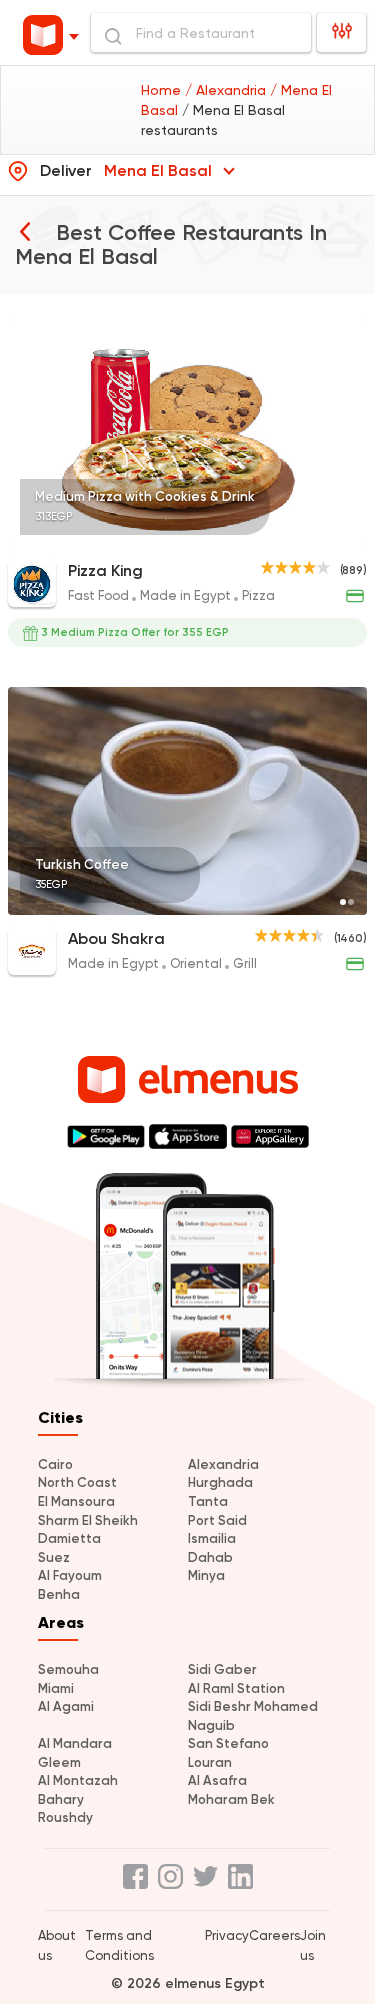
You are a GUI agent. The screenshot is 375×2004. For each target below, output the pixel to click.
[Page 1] (351, 534)
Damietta (69, 1538)
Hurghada (220, 1482)
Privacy (227, 1935)
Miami (56, 1688)
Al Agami (66, 1706)
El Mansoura (76, 1501)
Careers (274, 1935)
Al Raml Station (236, 1688)
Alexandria (223, 1464)
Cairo (55, 1464)
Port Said (217, 1520)
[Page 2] (351, 902)
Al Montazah (78, 1780)
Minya (206, 1575)
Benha (59, 1594)
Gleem (59, 1762)
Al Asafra (217, 1780)
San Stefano (228, 1743)
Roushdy (65, 1817)
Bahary (61, 1799)
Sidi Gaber (222, 1669)
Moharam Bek (231, 1799)
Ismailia (212, 1538)
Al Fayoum (70, 1575)
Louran (210, 1762)
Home (163, 90)
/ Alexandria (227, 90)
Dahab (210, 1557)
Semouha (68, 1669)
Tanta (208, 1501)
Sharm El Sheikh (88, 1520)
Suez (54, 1557)
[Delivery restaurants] (25, 231)
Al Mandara (75, 1743)
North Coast (77, 1482)
